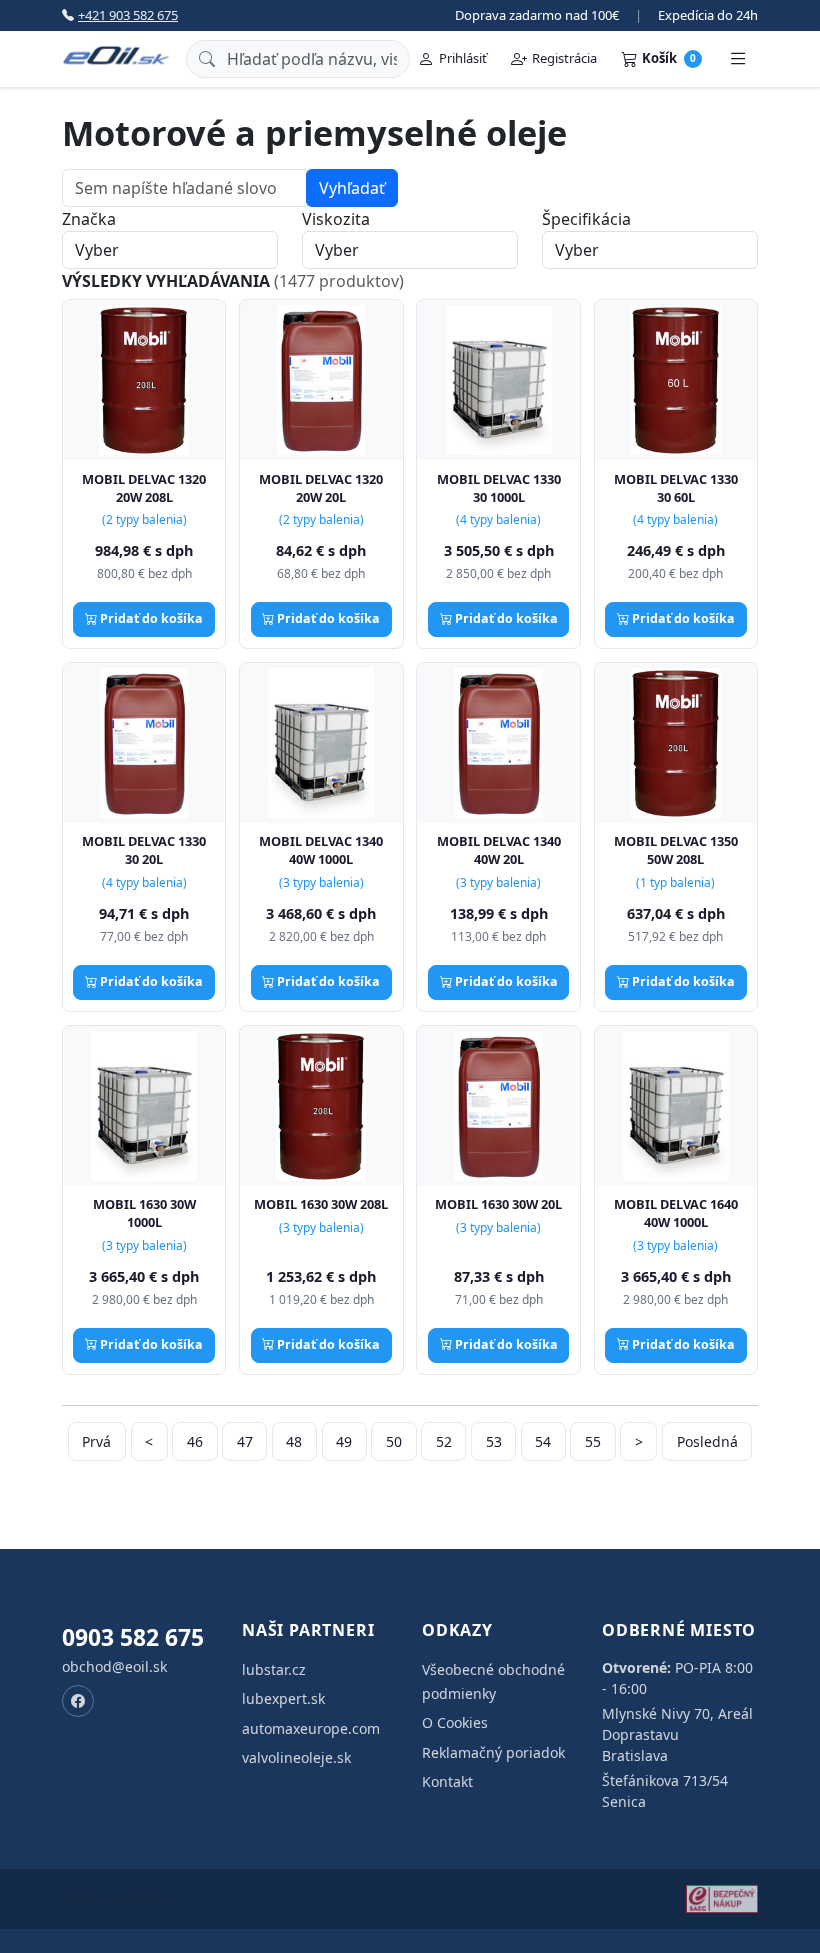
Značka (89, 219)
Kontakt (447, 1781)
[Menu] (738, 59)
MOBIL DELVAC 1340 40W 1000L (321, 850)
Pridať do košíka (150, 618)
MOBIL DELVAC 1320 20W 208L (144, 488)
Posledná (707, 1441)
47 (245, 1441)
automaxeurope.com (311, 1728)
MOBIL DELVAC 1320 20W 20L (321, 488)
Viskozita (336, 219)
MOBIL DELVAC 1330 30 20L (144, 850)
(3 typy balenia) (321, 882)
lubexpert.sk (283, 1698)
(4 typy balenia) (498, 519)
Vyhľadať (352, 188)
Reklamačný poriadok (493, 1752)
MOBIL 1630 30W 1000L (144, 1213)
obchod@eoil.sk (114, 1666)
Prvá (96, 1441)
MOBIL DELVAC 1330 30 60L (676, 488)
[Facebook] (78, 1701)
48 (294, 1441)
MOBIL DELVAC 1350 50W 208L (676, 850)
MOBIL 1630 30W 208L (321, 1204)
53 (494, 1441)
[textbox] (185, 188)
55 (593, 1441)
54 (543, 1441)
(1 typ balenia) (675, 882)
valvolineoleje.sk (296, 1757)
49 (344, 1441)
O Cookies (455, 1722)
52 (444, 1441)
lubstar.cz (274, 1669)
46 (195, 1441)
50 (394, 1441)
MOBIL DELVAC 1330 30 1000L (499, 488)
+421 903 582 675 (128, 15)
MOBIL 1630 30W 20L (498, 1204)
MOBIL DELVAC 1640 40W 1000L (676, 1213)
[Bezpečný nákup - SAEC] (722, 1899)
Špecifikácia (586, 219)
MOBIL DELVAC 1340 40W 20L (499, 850)
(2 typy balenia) (144, 519)
